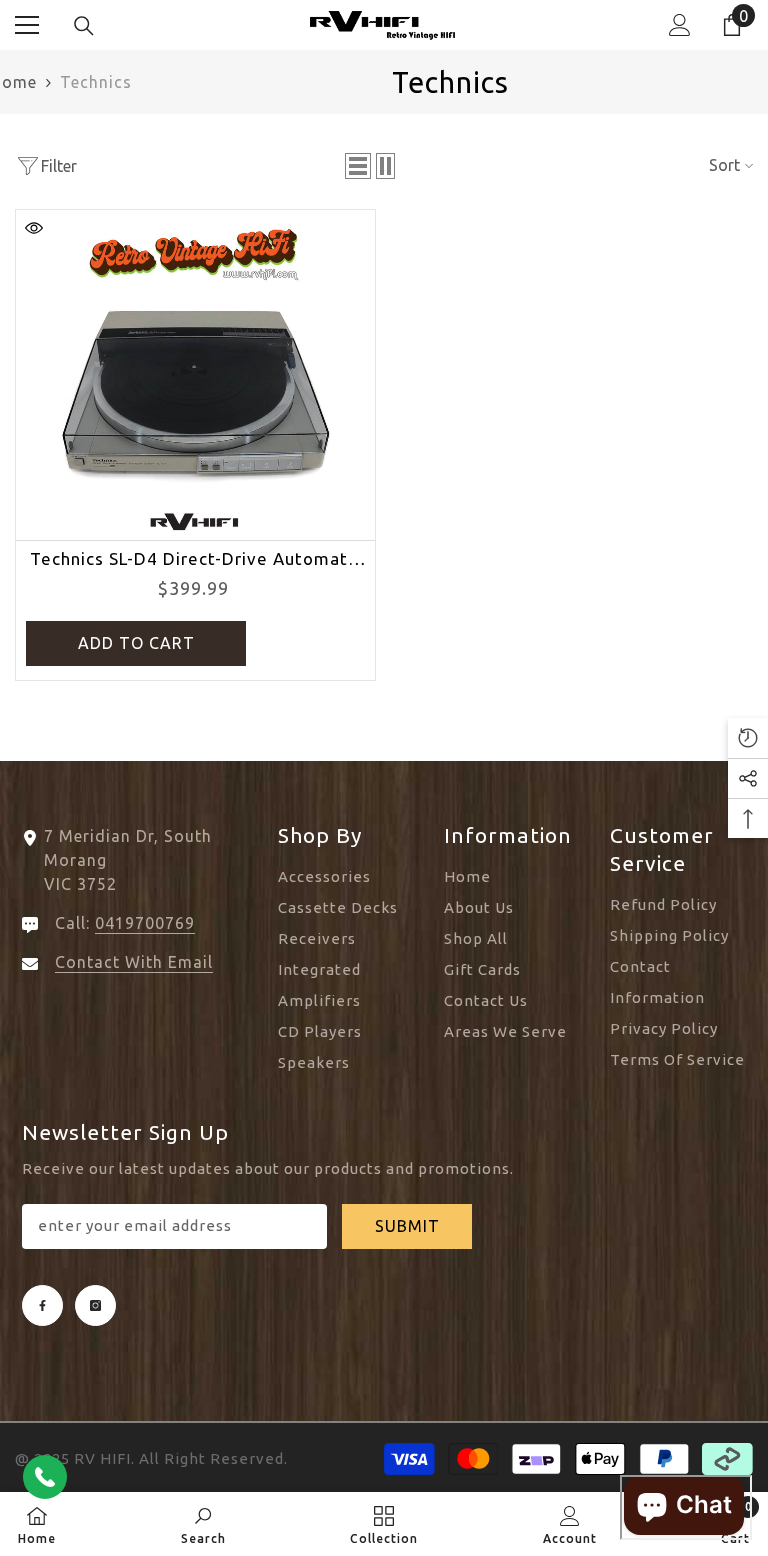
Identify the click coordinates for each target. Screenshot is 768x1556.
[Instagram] (95, 1305)
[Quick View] (34, 228)
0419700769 (145, 923)
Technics (96, 82)
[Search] (84, 26)
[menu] (27, 25)
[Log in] (680, 25)
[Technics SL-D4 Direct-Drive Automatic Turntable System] (195, 371)
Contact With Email (134, 962)
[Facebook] (42, 1305)
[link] (203, 1524)
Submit (407, 1226)
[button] (358, 166)
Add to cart (136, 643)
